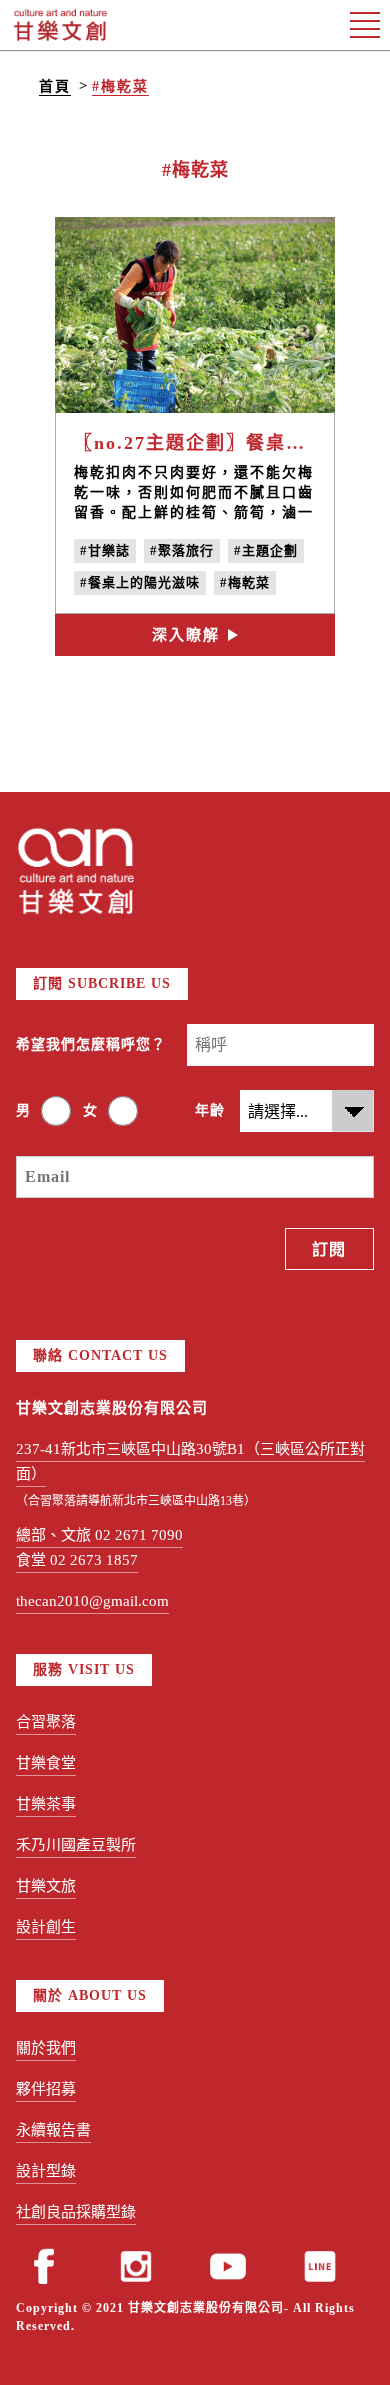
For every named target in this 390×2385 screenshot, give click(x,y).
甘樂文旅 (46, 1886)
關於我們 (46, 2048)
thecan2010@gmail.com (92, 1601)
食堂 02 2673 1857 (77, 1560)
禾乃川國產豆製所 (76, 1845)
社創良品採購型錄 (76, 2212)
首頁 (55, 86)
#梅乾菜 (120, 86)
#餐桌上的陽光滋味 (140, 582)
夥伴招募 (46, 2089)
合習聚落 (46, 1722)
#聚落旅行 (182, 550)
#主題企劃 (266, 550)
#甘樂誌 (105, 550)
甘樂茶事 (46, 1804)
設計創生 (46, 1927)
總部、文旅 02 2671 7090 (99, 1535)
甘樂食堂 (46, 1763)
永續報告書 (53, 2130)
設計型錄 (46, 2171)
